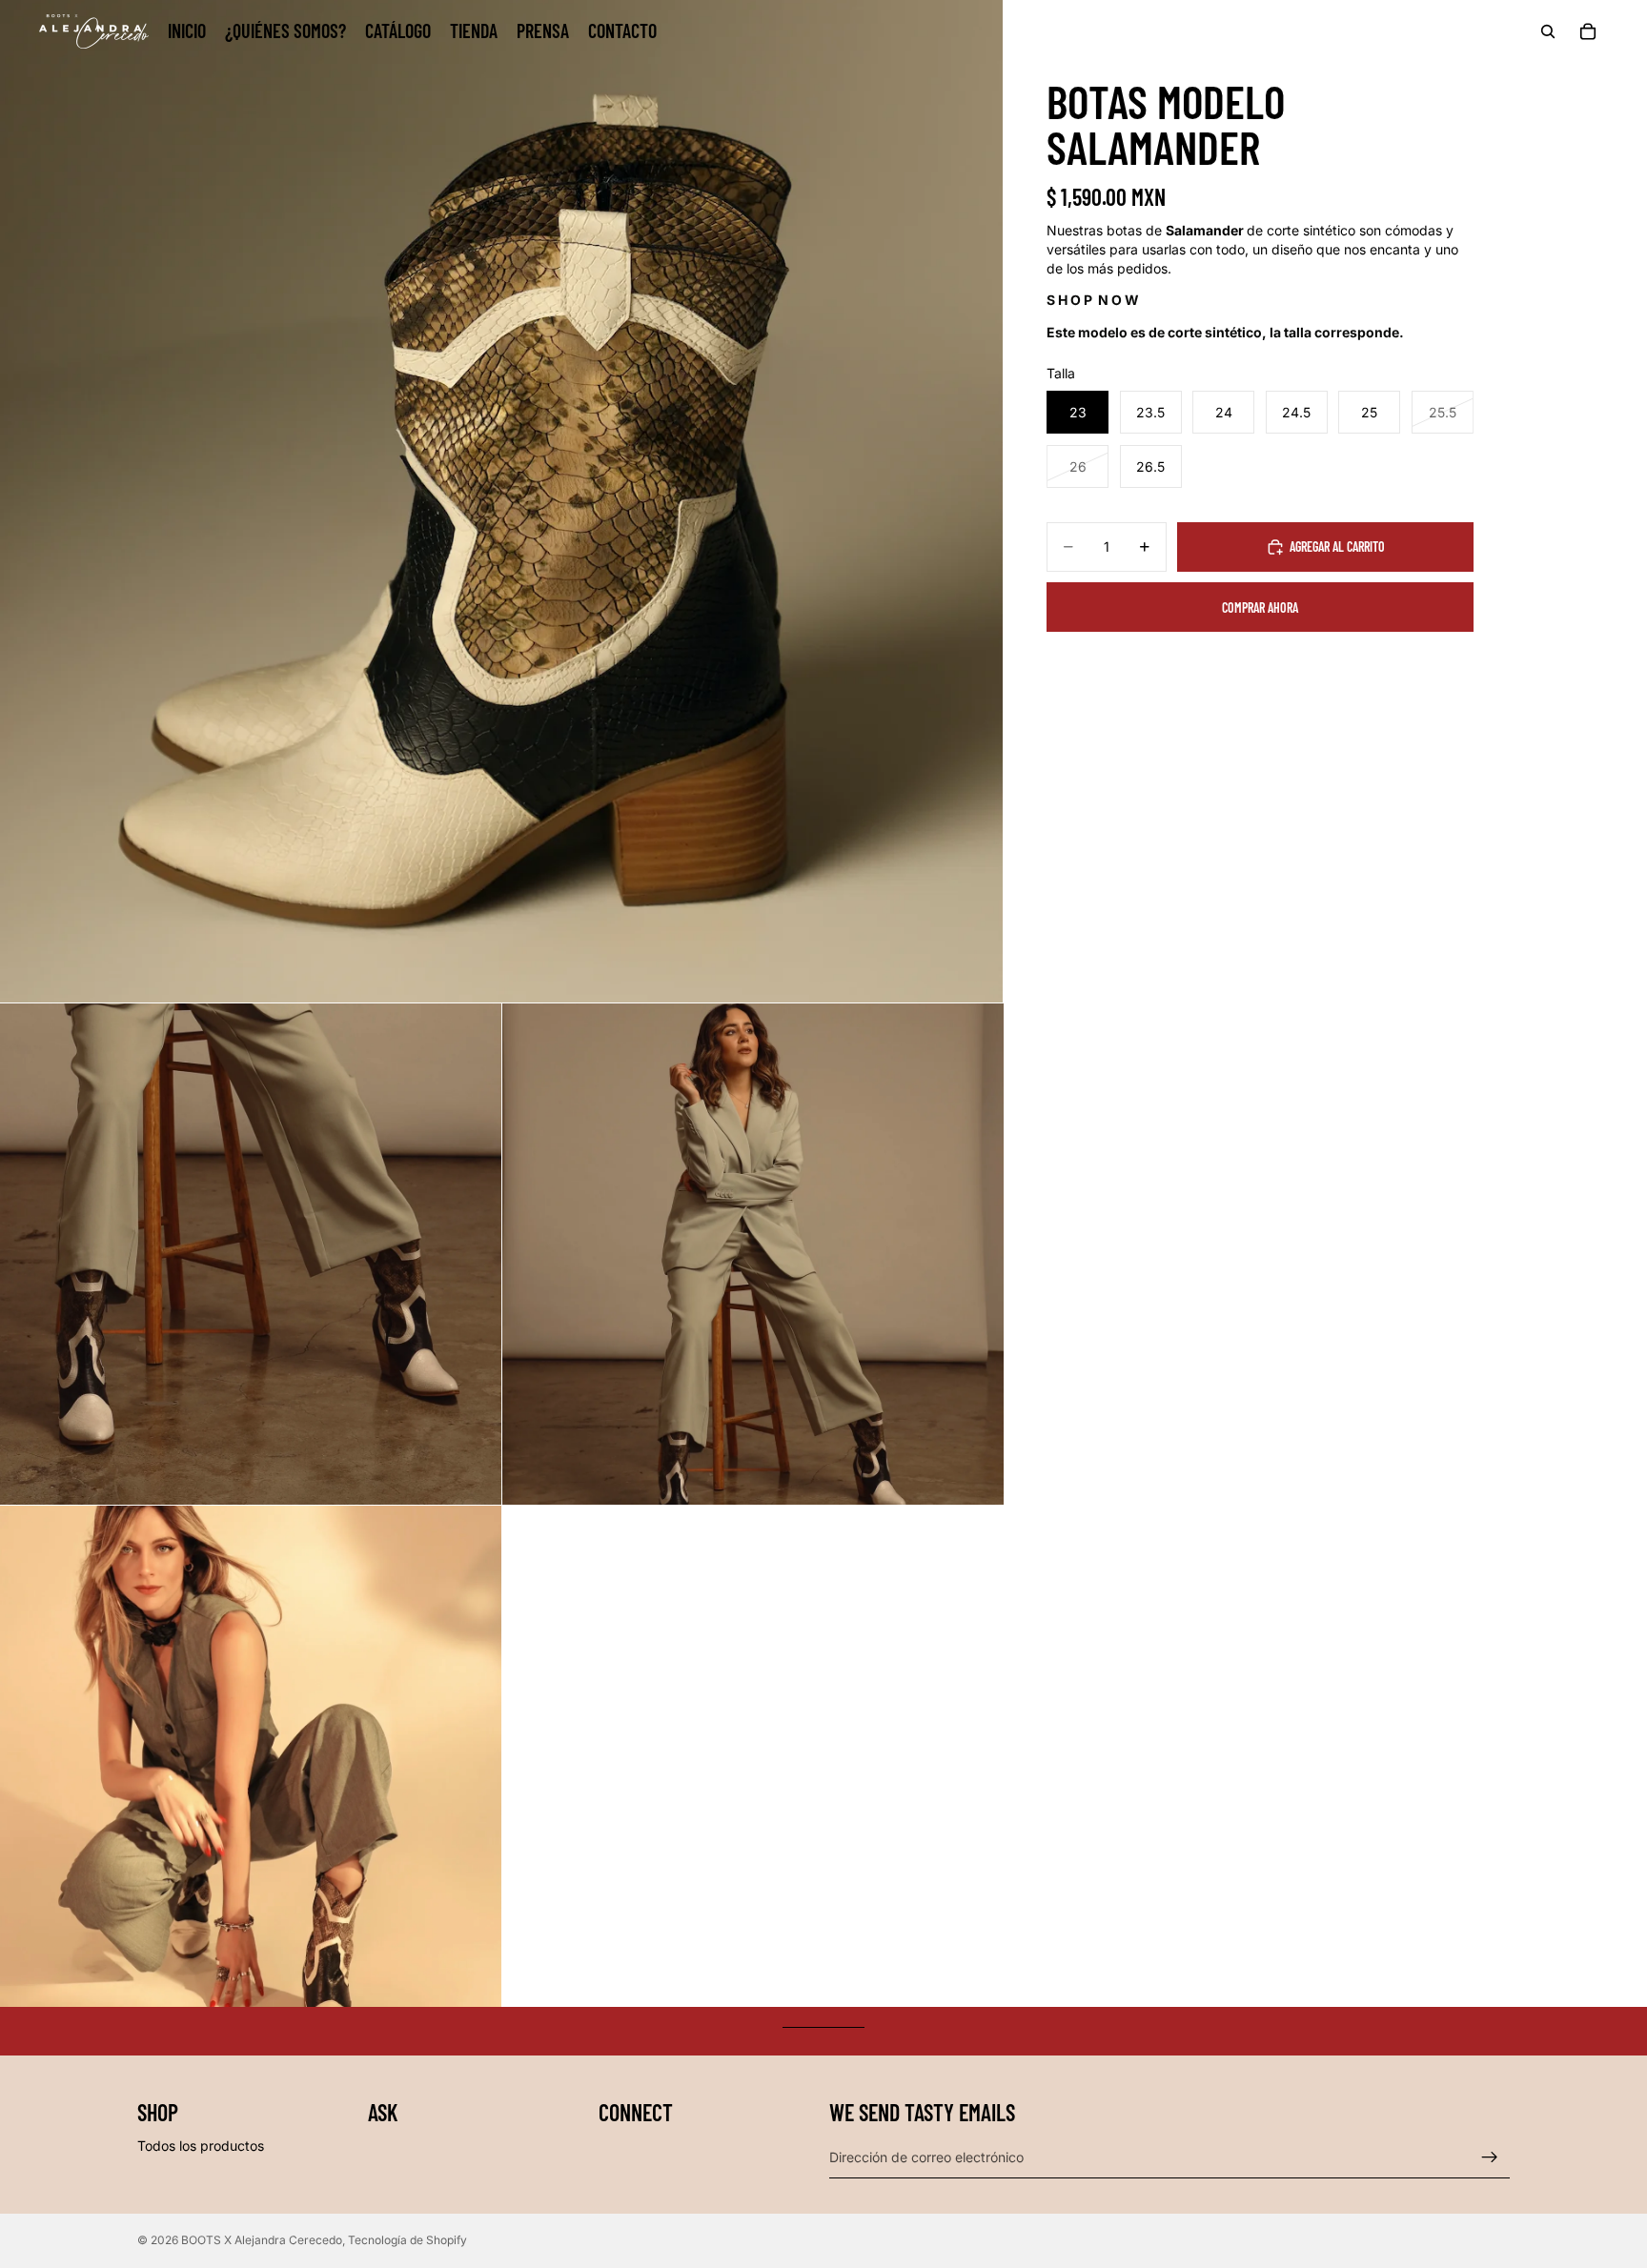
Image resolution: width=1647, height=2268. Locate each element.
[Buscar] (1548, 31)
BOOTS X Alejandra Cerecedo (262, 2240)
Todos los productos (201, 2146)
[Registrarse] (1490, 2157)
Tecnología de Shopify (407, 2240)
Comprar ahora (1260, 607)
